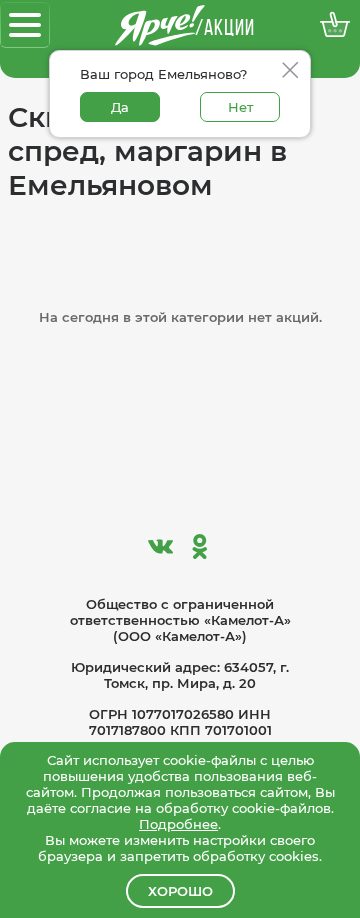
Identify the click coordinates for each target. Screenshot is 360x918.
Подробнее (178, 824)
